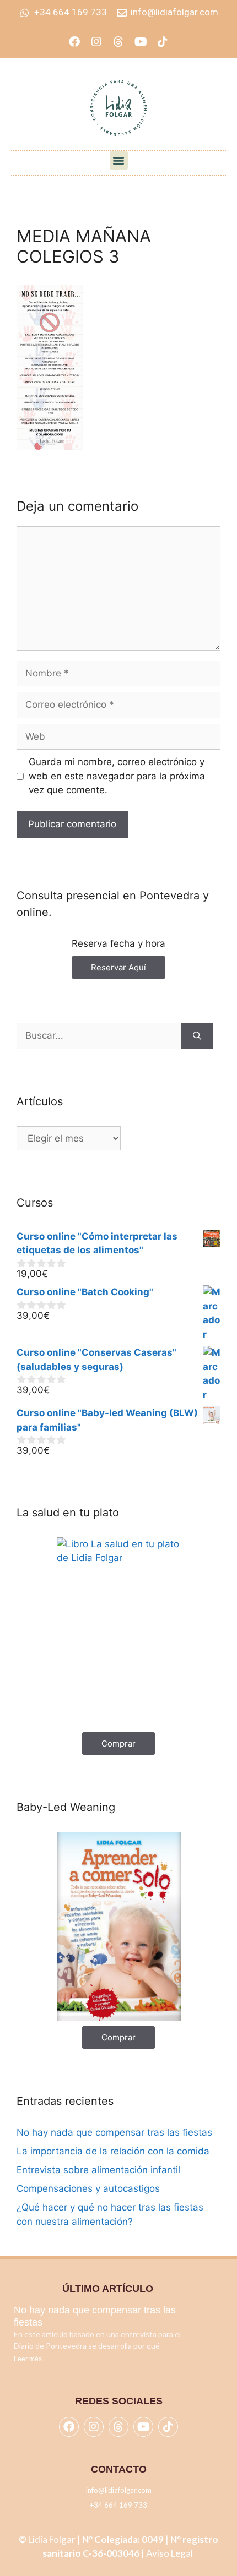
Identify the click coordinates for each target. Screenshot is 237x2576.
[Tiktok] (163, 42)
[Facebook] (74, 42)
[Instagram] (96, 42)
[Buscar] (197, 1036)
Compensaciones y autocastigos (88, 2188)
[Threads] (118, 42)
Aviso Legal (170, 2553)
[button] (119, 160)
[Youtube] (141, 42)
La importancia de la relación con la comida (113, 2151)
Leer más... (30, 2359)
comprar (118, 1743)
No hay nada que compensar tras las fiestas (114, 2132)
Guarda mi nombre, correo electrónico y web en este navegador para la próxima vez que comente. (117, 776)
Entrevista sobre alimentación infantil (98, 2170)
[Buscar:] (99, 1036)
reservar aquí (118, 967)
